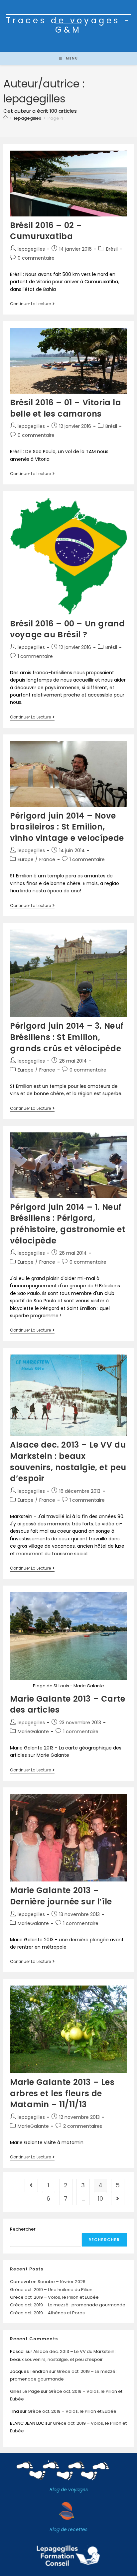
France (47, 859)
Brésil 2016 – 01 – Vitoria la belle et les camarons (66, 408)
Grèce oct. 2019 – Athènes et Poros (47, 2313)
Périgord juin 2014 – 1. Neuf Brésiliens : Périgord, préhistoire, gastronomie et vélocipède (68, 1224)
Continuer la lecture (32, 304)
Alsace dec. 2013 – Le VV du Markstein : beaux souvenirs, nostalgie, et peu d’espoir (68, 1462)
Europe (26, 859)
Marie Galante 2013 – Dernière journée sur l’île (61, 1896)
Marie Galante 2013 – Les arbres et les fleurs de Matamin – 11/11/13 (62, 2093)
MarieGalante (33, 1732)
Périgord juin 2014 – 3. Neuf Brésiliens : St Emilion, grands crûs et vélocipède (67, 1037)
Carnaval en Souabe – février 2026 (48, 2282)
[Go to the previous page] (31, 2185)
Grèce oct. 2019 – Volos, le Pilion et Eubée (54, 2297)
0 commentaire (36, 258)
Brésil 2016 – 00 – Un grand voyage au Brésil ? (67, 629)
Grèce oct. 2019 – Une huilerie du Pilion (51, 2290)
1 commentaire (35, 656)
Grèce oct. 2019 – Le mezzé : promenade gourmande (68, 2305)
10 (100, 2198)
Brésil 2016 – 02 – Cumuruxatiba (46, 231)
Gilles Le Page (25, 2391)
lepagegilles (31, 249)
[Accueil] (5, 118)
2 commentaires (83, 2126)
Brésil (112, 249)
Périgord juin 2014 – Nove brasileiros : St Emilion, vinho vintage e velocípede (67, 827)
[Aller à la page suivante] (118, 2199)
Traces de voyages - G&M (68, 25)
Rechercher (23, 2229)
